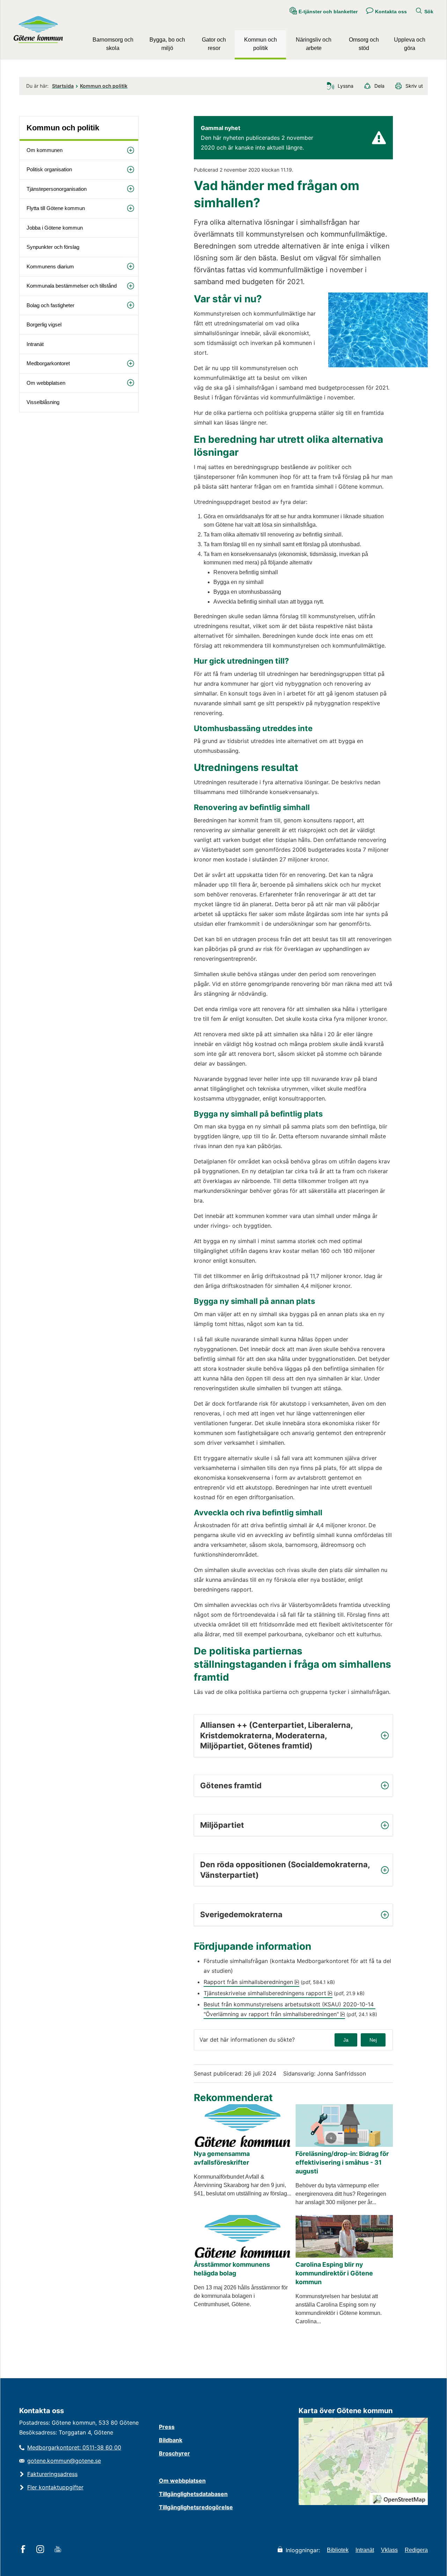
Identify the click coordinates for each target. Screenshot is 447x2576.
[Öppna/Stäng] (131, 150)
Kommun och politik (261, 44)
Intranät (35, 344)
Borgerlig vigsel (44, 324)
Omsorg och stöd (364, 44)
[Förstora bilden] (378, 365)
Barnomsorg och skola (113, 44)
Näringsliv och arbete (314, 44)
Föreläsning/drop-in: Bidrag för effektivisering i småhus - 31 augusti (342, 2162)
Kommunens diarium (50, 266)
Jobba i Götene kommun (55, 228)
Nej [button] (373, 2040)
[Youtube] (59, 2550)
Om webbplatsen (46, 383)
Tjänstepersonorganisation (57, 189)
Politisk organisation (49, 169)
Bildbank (171, 2440)
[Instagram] (41, 2550)
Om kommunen (45, 150)
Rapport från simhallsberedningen (251, 1982)
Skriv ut (414, 86)
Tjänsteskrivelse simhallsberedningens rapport (268, 1993)
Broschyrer (174, 2453)
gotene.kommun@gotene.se (64, 2461)
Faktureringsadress (52, 2474)
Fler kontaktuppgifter (55, 2487)
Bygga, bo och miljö (167, 44)
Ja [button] (346, 2040)
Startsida (63, 86)
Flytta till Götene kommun (56, 208)
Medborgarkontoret (48, 363)
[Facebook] (24, 2550)
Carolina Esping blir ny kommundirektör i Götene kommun (334, 2273)
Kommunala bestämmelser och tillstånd (72, 286)
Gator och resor (214, 44)
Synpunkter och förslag (53, 247)
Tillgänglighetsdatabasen (193, 2494)
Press (167, 2427)
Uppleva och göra (410, 44)
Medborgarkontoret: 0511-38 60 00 (74, 2447)
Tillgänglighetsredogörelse (196, 2507)
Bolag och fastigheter (50, 305)
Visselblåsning (43, 402)
